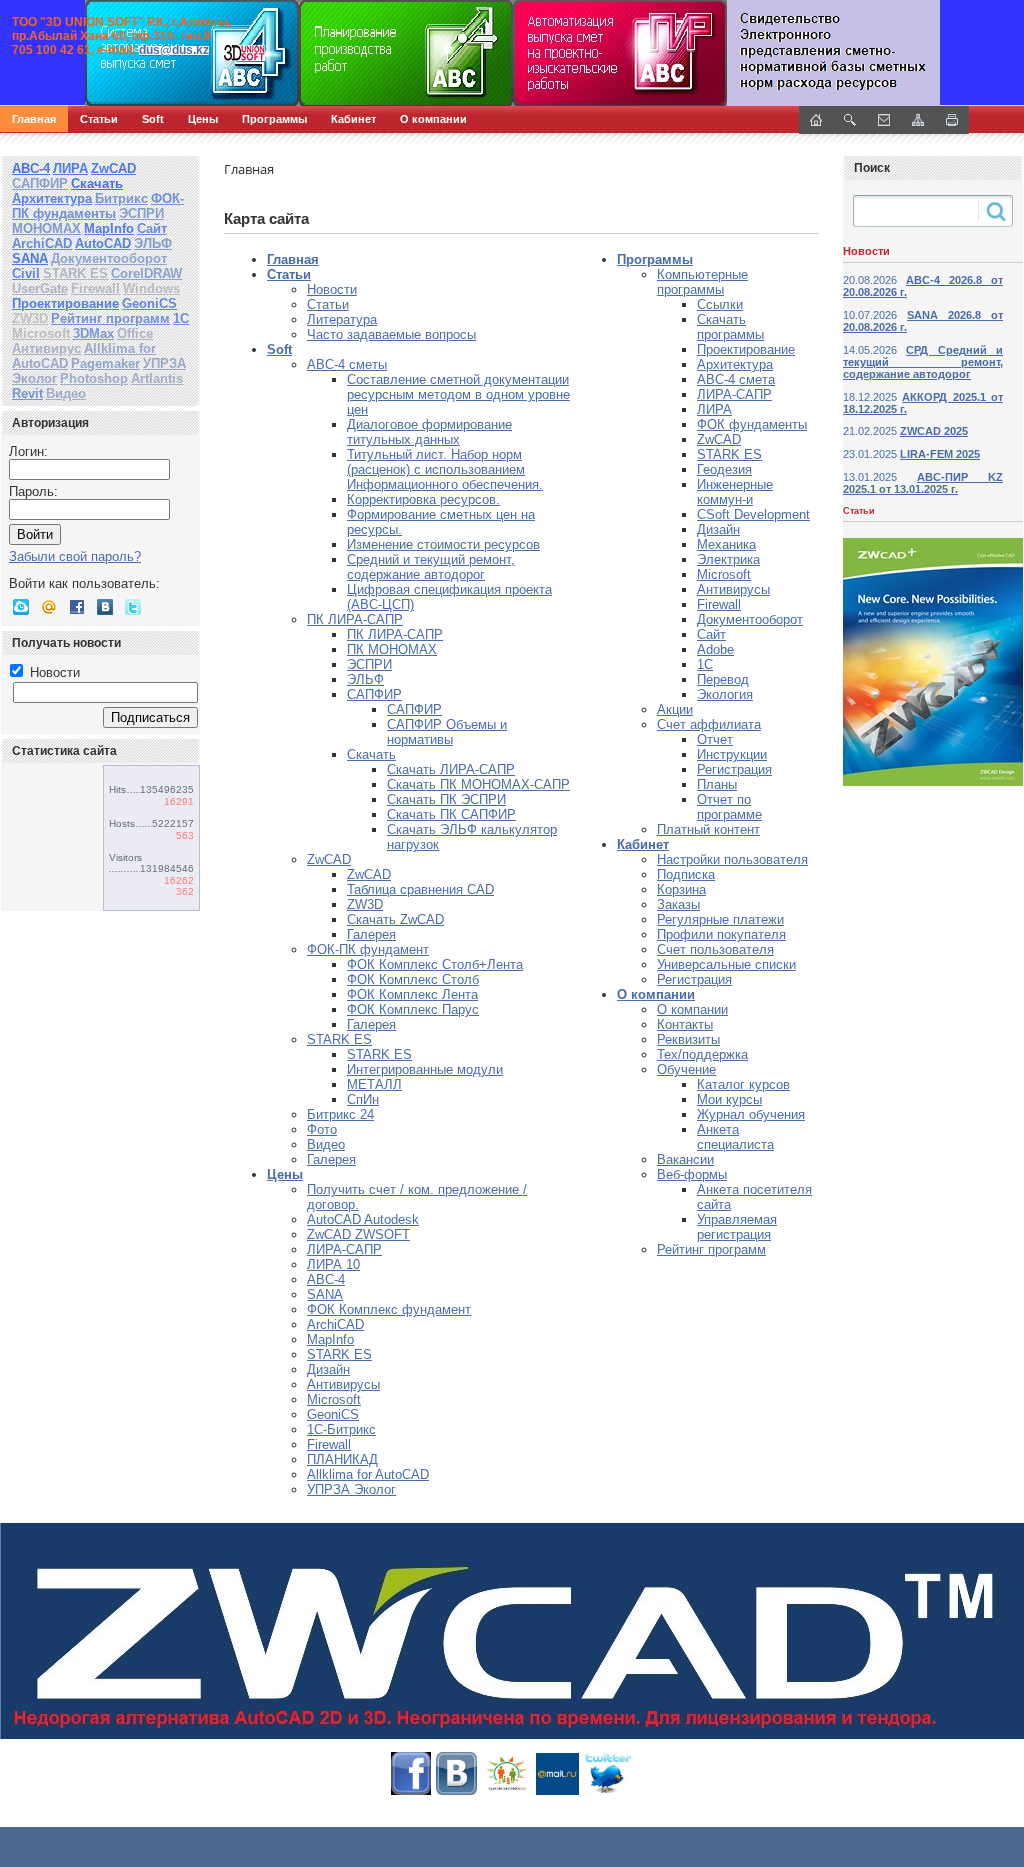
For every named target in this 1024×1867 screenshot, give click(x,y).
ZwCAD (113, 168)
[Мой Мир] (49, 607)
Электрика (728, 559)
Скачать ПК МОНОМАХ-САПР (478, 784)
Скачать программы (730, 327)
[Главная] (215, 53)
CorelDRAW (146, 273)
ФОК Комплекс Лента (412, 994)
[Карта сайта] (918, 120)
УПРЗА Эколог (351, 1489)
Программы (274, 119)
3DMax (93, 333)
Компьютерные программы (702, 282)
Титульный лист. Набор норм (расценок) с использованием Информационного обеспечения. (445, 469)
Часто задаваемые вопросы (391, 334)
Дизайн (328, 1369)
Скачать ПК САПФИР (451, 814)
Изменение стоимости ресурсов (443, 544)
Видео (66, 393)
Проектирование (65, 303)
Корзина (681, 889)
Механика (726, 544)
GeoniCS (149, 303)
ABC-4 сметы (347, 364)
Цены (203, 119)
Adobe (715, 649)
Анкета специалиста (735, 1137)
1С (181, 318)
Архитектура (52, 198)
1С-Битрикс (341, 1429)
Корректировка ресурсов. (423, 499)
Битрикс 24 (340, 1114)
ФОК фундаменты (752, 424)
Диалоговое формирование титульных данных (429, 432)
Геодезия (724, 469)
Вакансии (685, 1159)
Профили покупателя (721, 934)
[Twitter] (133, 607)
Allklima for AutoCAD (368, 1474)
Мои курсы (729, 1099)
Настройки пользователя (732, 859)
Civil (26, 273)
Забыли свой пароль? (75, 556)
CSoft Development (753, 514)
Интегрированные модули (425, 1069)
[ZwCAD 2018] (512, 1631)
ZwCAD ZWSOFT (358, 1234)
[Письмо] (884, 120)
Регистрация (734, 769)
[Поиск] (850, 120)
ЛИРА (70, 168)
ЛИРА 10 (333, 1264)
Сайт (152, 228)
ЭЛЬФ (153, 243)
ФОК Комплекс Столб (413, 979)
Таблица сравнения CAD (420, 889)
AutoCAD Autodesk (363, 1219)
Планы (717, 784)
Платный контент (708, 829)
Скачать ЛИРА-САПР (451, 769)
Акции (675, 709)
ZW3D (30, 318)
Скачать (97, 183)
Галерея (371, 934)
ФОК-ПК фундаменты (98, 206)
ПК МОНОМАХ (392, 649)
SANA (30, 258)
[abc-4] (512, 53)
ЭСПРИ (141, 213)
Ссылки (720, 304)
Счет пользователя (715, 949)
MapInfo (109, 228)
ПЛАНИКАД (342, 1459)
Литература (342, 319)
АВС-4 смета (736, 379)
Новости (53, 672)
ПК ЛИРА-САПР (355, 619)
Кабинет (353, 119)
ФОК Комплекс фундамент (389, 1309)
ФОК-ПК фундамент (368, 949)
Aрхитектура (735, 364)
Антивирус (46, 348)
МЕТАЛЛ (374, 1084)
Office (135, 333)
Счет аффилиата (709, 724)
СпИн (363, 1099)
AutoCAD (103, 243)
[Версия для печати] (952, 120)
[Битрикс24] (21, 607)
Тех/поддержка (702, 1054)
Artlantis (157, 378)
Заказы (678, 904)
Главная (34, 119)
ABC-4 (326, 1279)
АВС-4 (31, 168)
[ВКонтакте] (105, 607)
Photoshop (94, 378)
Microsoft (41, 333)
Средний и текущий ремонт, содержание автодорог (431, 567)
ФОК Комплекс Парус (413, 1009)
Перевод (723, 679)
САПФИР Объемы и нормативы (447, 732)
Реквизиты (688, 1039)
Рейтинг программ (110, 318)
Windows (151, 288)
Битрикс (121, 198)
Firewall (95, 288)
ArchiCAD (42, 243)
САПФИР (40, 183)
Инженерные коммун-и (735, 492)
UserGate (40, 288)
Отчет (715, 739)
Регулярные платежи (720, 919)
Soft (153, 119)
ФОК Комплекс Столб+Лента (435, 964)
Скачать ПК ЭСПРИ (446, 799)
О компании (433, 119)
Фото (322, 1129)
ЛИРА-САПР (344, 1249)
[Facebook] (77, 607)
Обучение (686, 1069)
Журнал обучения (751, 1114)
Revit (27, 393)
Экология (725, 694)
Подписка (686, 874)
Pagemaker (105, 363)
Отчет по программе (729, 807)
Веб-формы (692, 1174)
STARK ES (75, 273)
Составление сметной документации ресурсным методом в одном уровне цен (458, 394)
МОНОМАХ (46, 228)
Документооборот (109, 258)
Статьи (99, 119)
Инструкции (732, 754)
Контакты (685, 1024)
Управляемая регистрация (737, 1227)
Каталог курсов (743, 1084)
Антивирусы (343, 1384)
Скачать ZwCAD (395, 919)
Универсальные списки (726, 964)
